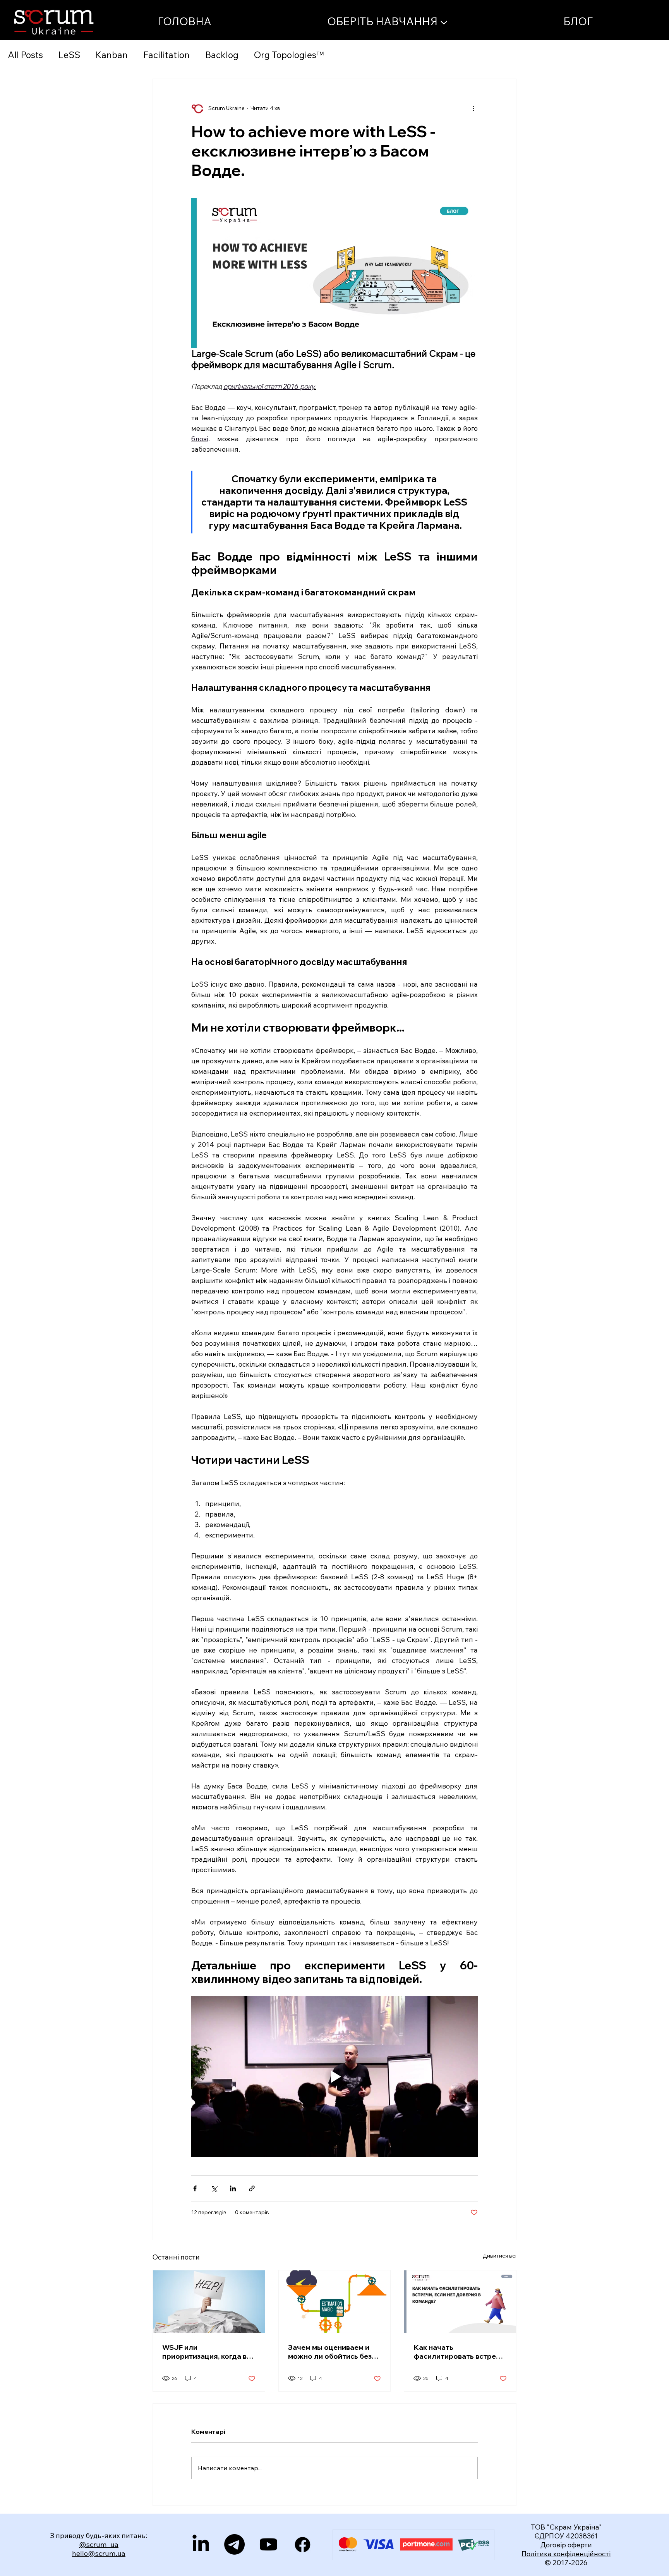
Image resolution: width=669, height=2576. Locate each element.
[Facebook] (303, 2544)
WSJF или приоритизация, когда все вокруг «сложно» (208, 2352)
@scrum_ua (99, 2544)
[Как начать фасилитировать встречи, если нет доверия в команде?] (460, 2302)
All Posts (25, 55)
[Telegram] (234, 2544)
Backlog (222, 55)
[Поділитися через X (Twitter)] (214, 2188)
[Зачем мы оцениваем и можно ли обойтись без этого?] (335, 2302)
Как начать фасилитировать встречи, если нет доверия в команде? (460, 2352)
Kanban (112, 55)
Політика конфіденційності (566, 2554)
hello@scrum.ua (99, 2553)
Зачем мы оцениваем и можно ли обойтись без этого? (330, 2352)
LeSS (69, 55)
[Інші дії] (473, 108)
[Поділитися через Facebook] (195, 2188)
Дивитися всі (500, 2256)
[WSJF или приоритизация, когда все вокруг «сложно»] (209, 2302)
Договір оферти (566, 2545)
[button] (387, 21)
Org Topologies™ (289, 55)
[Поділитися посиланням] (252, 2188)
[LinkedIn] (201, 2544)
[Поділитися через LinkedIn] (233, 2188)
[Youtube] (268, 2544)
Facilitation (166, 55)
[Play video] (334, 2077)
